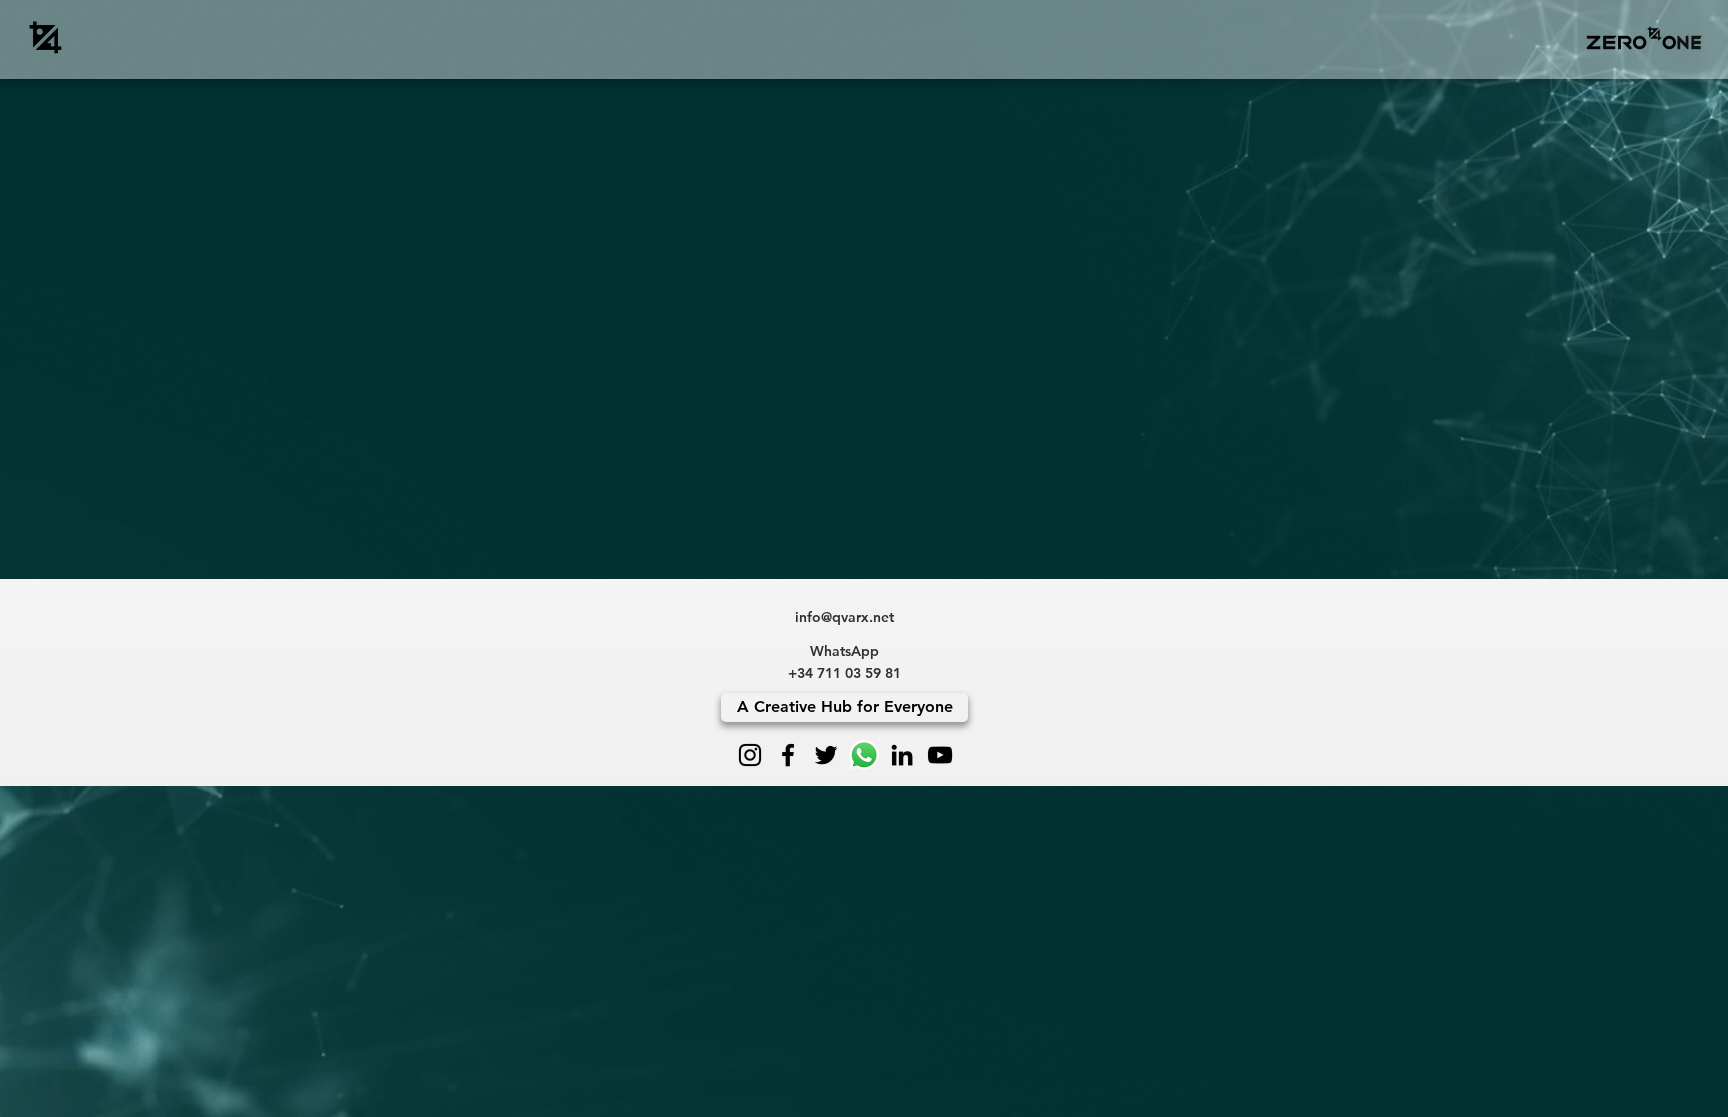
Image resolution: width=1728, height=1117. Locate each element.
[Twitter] (826, 755)
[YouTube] (940, 755)
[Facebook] (788, 755)
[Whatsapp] (864, 755)
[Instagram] (750, 755)
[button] (1643, 37)
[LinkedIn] (902, 755)
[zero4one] (45, 37)
